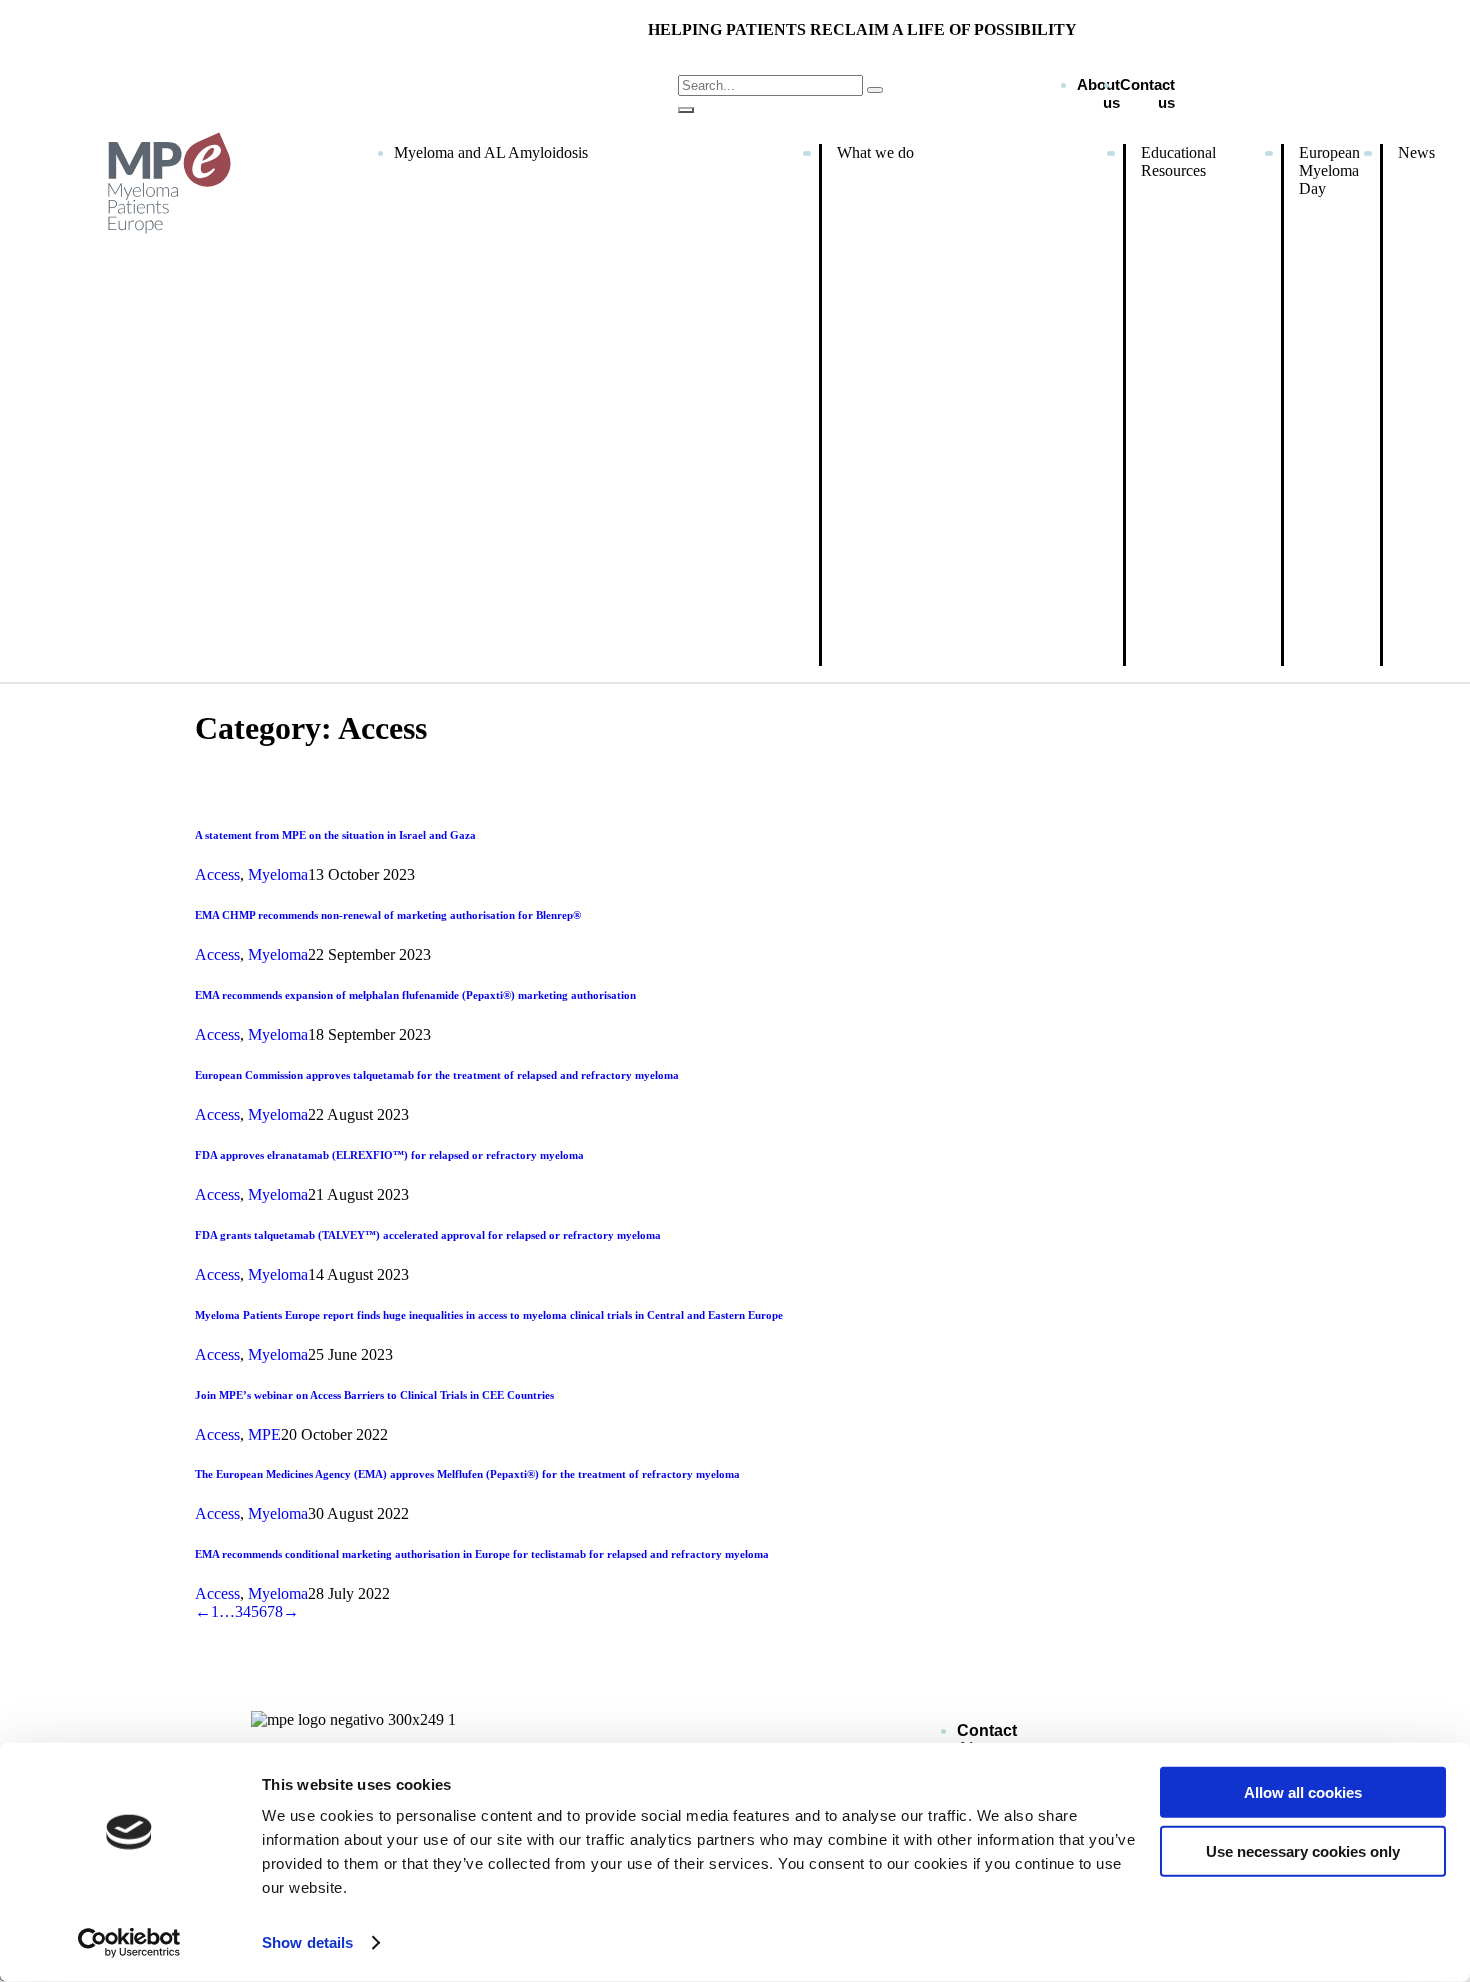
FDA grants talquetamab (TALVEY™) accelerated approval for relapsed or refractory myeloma (428, 1235)
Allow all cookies (1303, 1792)
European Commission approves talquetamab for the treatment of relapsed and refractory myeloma (437, 1075)
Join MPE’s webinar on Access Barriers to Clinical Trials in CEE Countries (374, 1395)
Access (217, 874)
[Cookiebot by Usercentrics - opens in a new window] (129, 1943)
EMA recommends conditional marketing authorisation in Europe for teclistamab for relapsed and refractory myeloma (482, 1554)
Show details (307, 1942)
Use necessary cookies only (1303, 1850)
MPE (264, 1434)
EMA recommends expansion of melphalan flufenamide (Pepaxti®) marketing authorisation (415, 995)
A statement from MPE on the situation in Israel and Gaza (335, 835)
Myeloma (278, 874)
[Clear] (875, 90)
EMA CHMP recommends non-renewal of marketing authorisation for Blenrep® (388, 915)
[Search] (686, 110)
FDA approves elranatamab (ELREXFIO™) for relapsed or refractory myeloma (389, 1155)
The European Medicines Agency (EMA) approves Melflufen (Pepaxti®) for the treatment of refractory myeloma (467, 1474)
